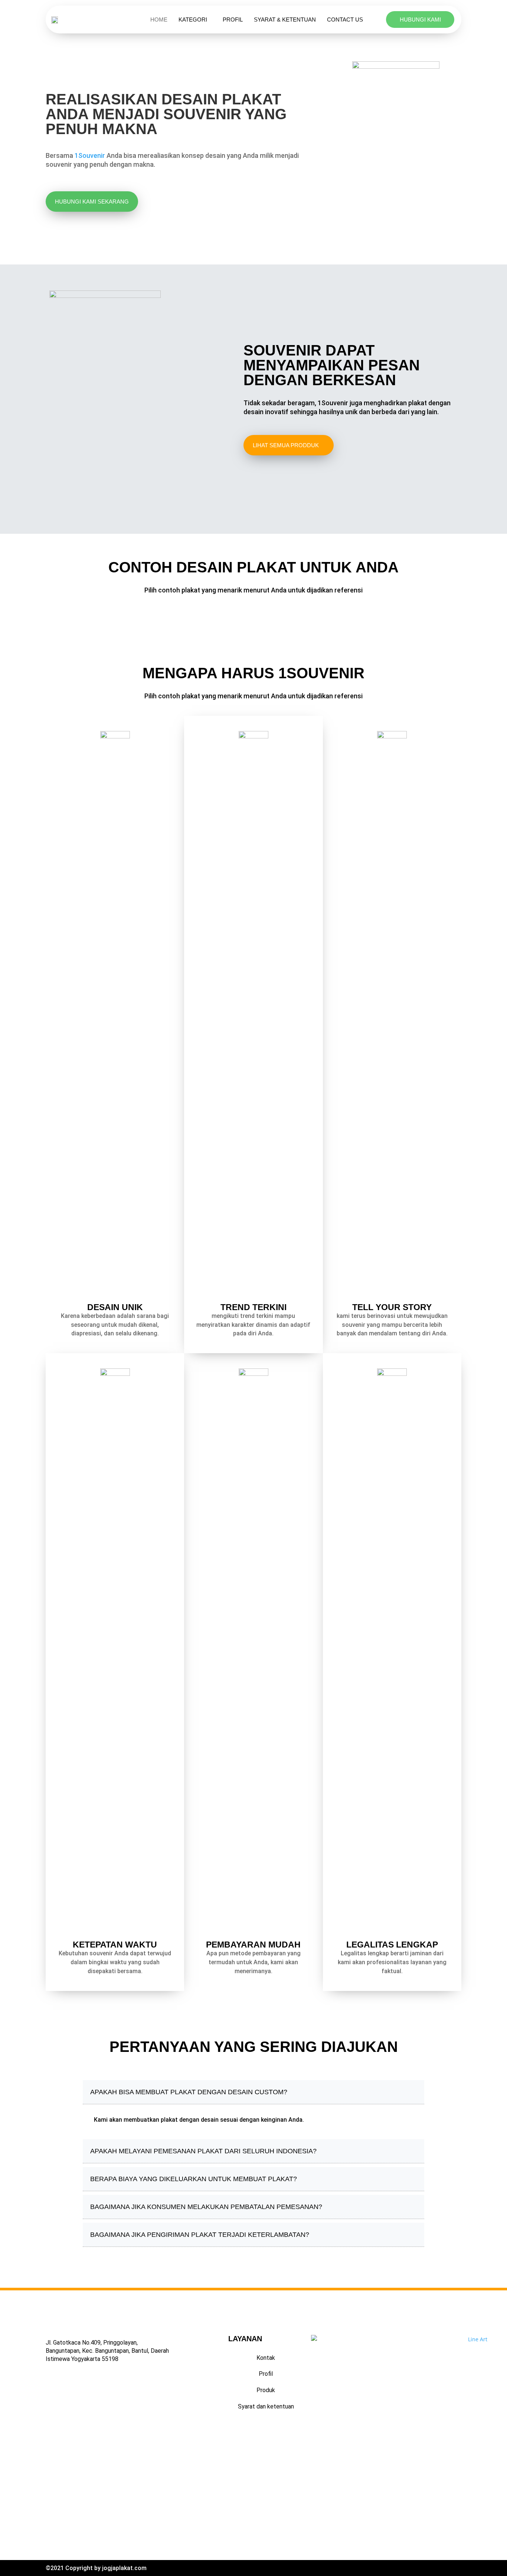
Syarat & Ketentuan (285, 20)
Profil (233, 20)
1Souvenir (90, 155)
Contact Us (345, 20)
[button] (253, 2490)
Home (159, 20)
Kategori (193, 20)
